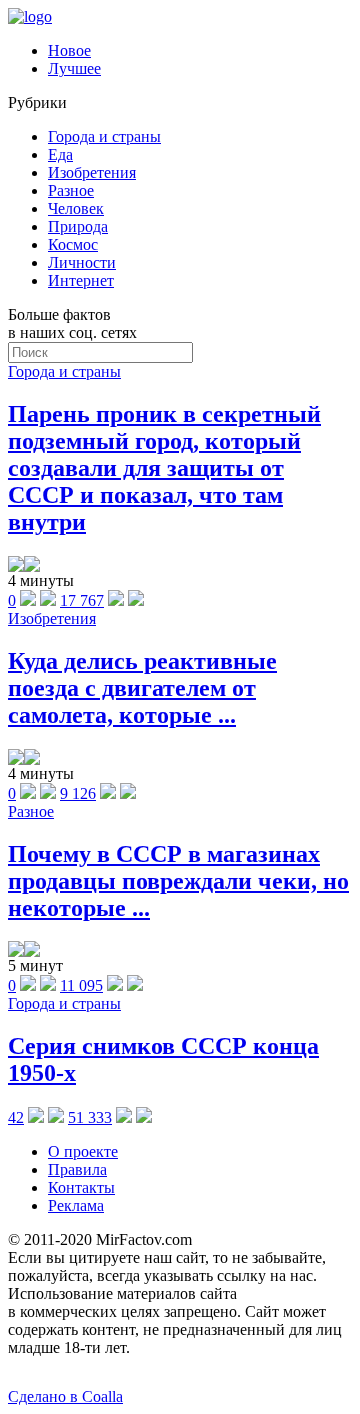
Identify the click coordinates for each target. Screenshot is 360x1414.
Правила (77, 1169)
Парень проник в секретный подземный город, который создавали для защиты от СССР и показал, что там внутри (164, 468)
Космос (73, 244)
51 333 (90, 1117)
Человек (76, 208)
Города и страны (104, 136)
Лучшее (74, 68)
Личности (82, 262)
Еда (60, 154)
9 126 (78, 793)
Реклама (76, 1205)
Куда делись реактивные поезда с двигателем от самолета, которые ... (142, 688)
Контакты (81, 1187)
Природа (78, 226)
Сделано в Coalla (65, 1396)
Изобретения (92, 172)
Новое (69, 50)
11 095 (81, 985)
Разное (71, 190)
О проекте (83, 1151)
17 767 (82, 600)
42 (16, 1117)
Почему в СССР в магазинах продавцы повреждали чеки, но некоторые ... (178, 881)
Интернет (81, 280)
